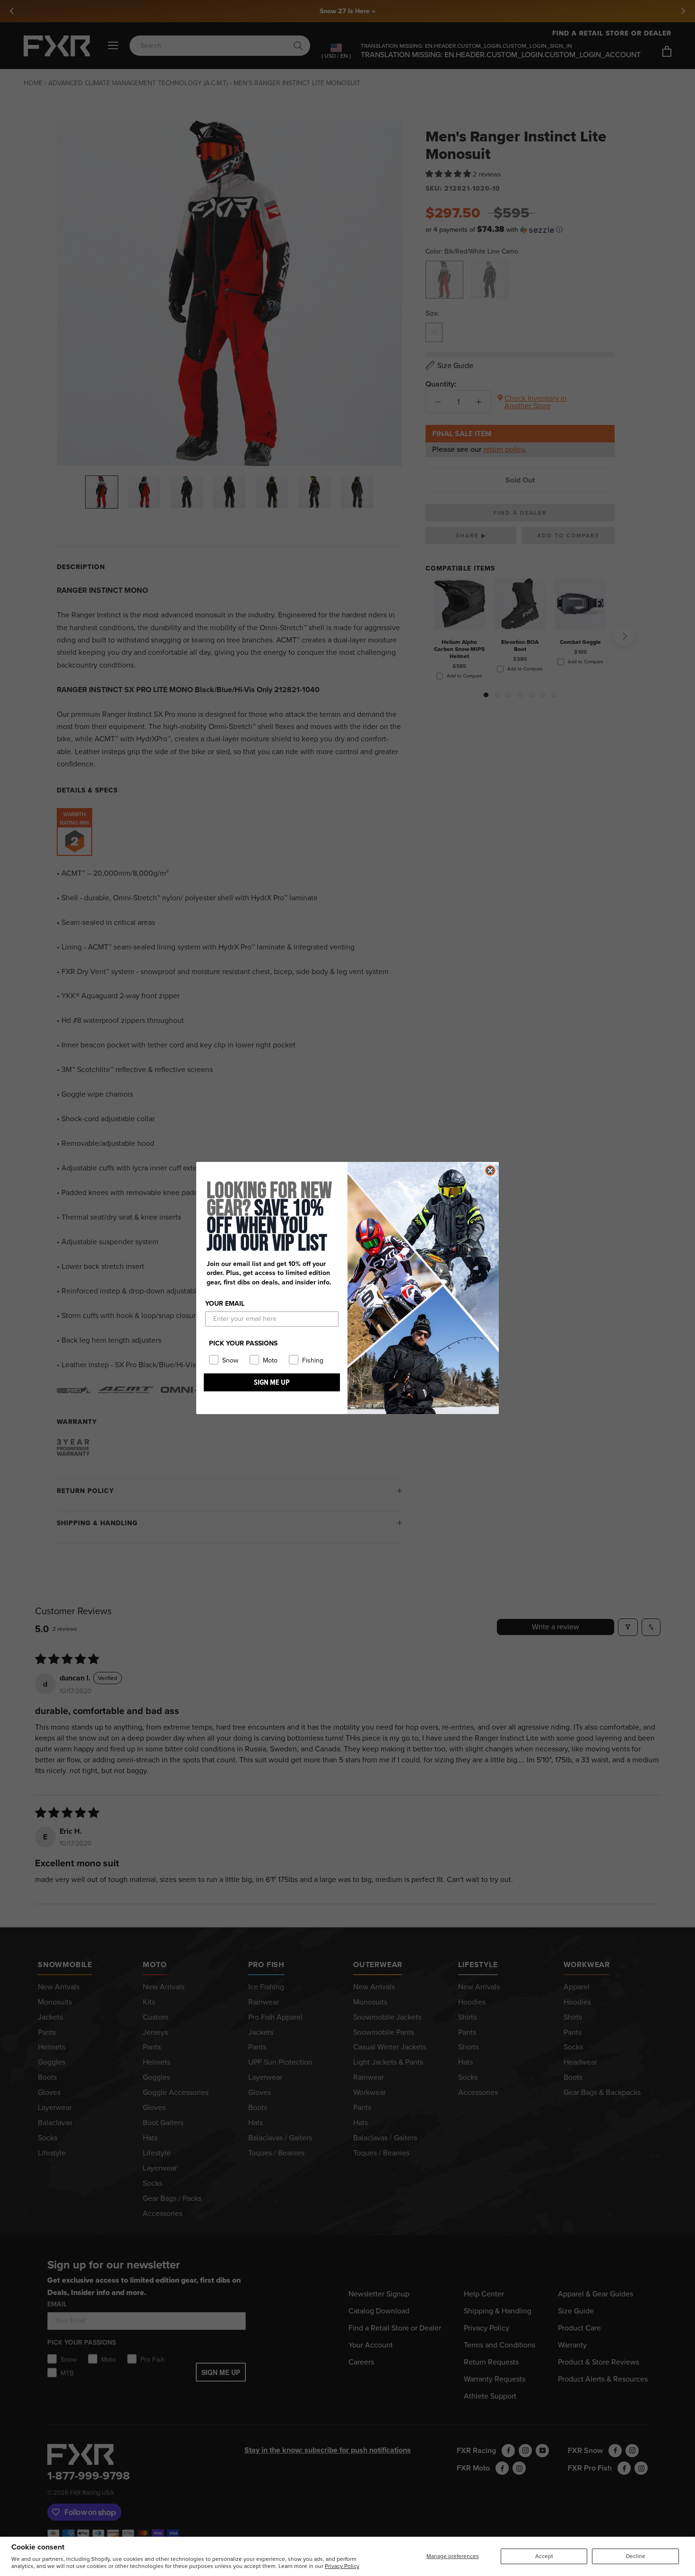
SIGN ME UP (272, 1382)
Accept (544, 2556)
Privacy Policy (342, 2566)
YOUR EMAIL (225, 1304)
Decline (636, 2556)
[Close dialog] (490, 1170)
